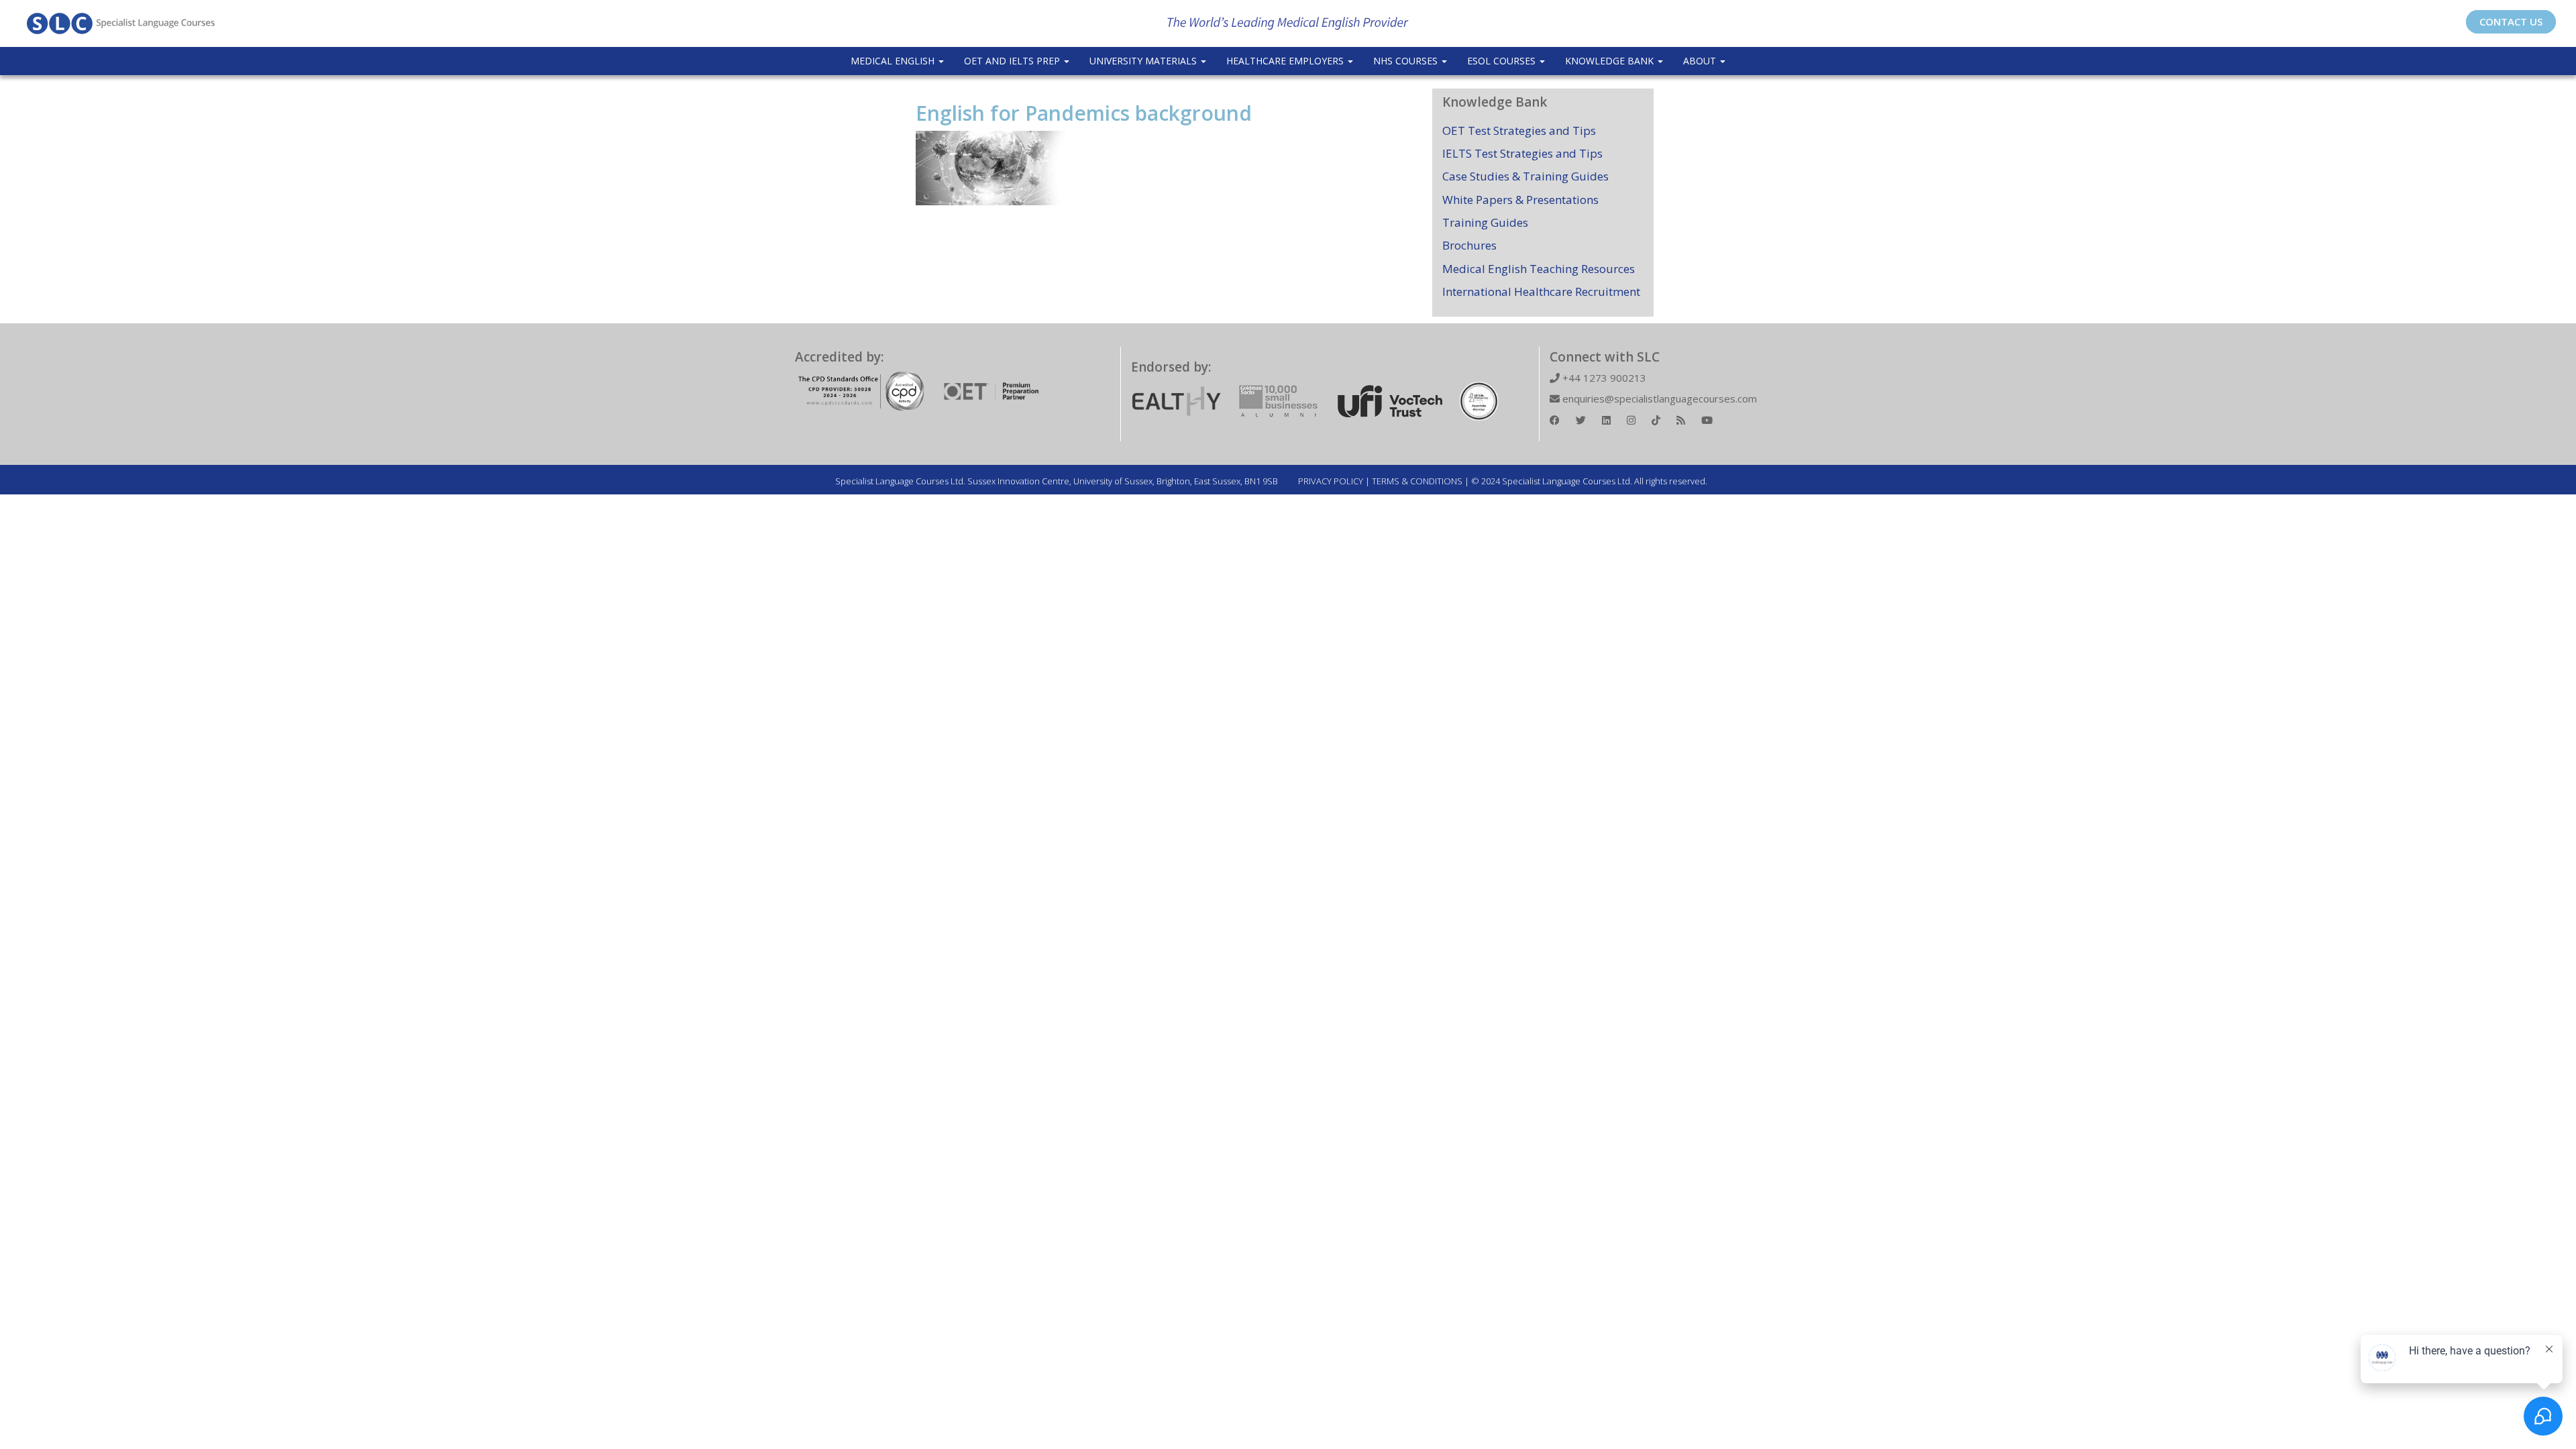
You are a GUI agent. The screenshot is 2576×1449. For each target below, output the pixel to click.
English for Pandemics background (1084, 113)
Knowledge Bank (1611, 61)
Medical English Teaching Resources (1539, 269)
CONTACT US (2511, 21)
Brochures (1469, 245)
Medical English (894, 61)
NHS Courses (1407, 61)
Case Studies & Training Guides (1525, 176)
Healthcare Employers (1286, 61)
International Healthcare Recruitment (1541, 291)
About (1701, 61)
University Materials (1144, 61)
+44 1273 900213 (1603, 378)
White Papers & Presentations (1520, 200)
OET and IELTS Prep (1013, 61)
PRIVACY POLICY (1331, 481)
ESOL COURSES (1503, 61)
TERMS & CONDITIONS (1417, 481)
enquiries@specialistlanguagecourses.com (1658, 398)
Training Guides (1485, 222)
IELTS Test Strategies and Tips (1522, 153)
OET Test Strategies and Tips (1519, 130)
